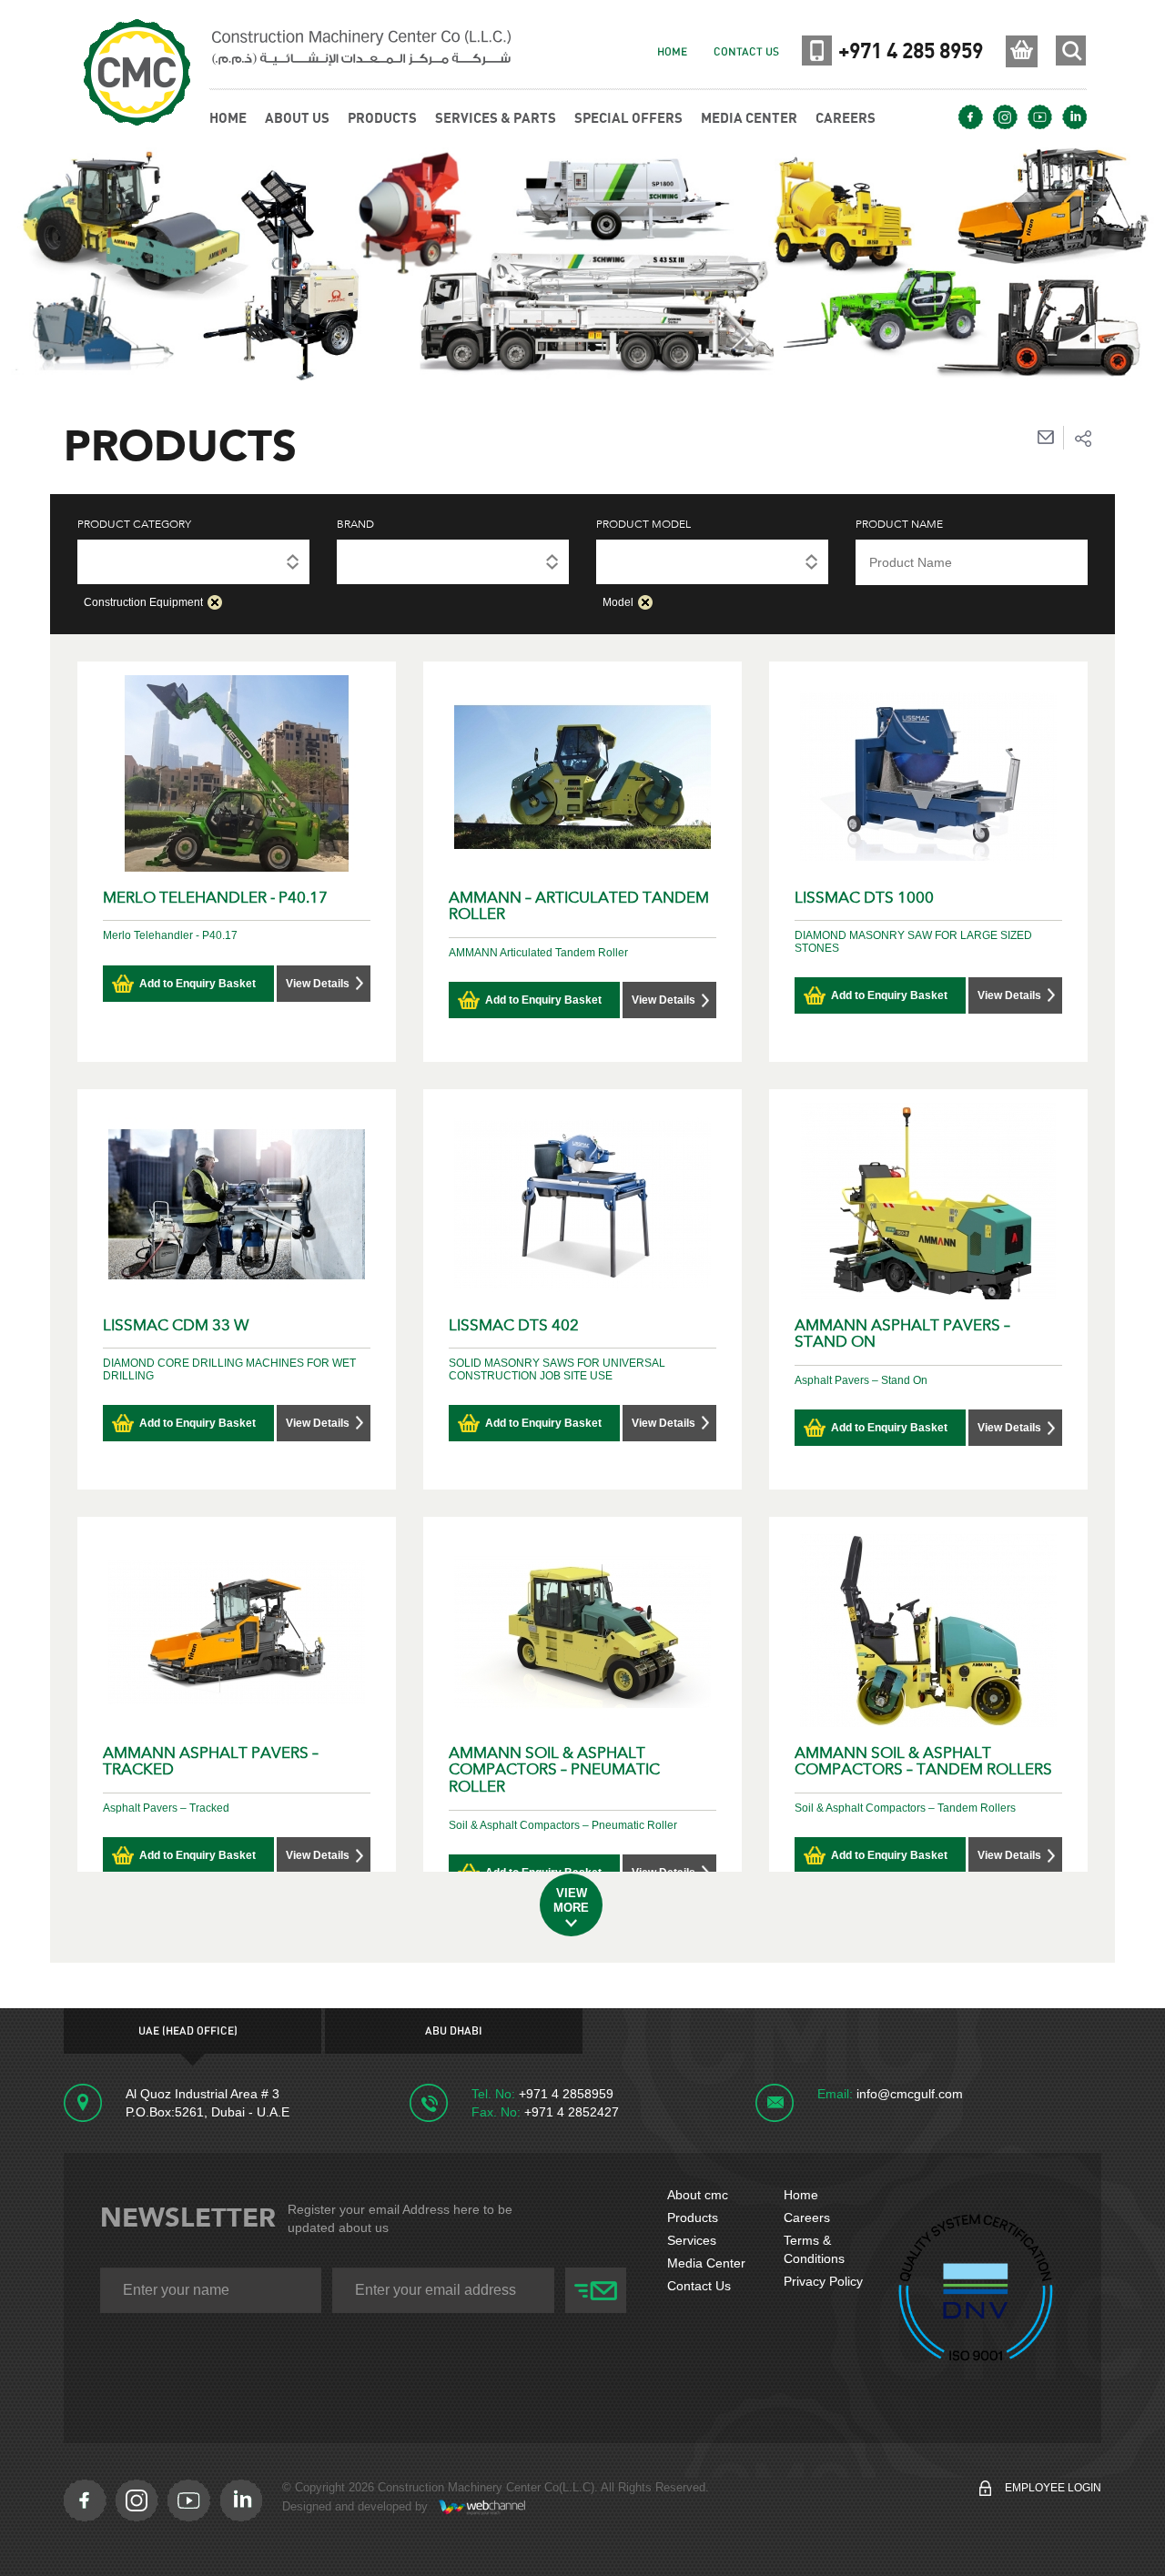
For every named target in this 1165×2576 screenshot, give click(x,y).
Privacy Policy (823, 2281)
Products (693, 2217)
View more (571, 1900)
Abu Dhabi (454, 2031)
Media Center (749, 117)
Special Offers (628, 117)
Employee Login (1053, 2488)
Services (692, 2240)
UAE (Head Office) (188, 2031)
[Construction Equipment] (193, 560)
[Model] (712, 560)
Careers (846, 117)
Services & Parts (496, 117)
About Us (297, 117)
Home (672, 52)
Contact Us (746, 52)
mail (1044, 438)
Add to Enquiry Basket (198, 984)
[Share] (1083, 438)
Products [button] (382, 117)
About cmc (698, 2195)
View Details (318, 984)
